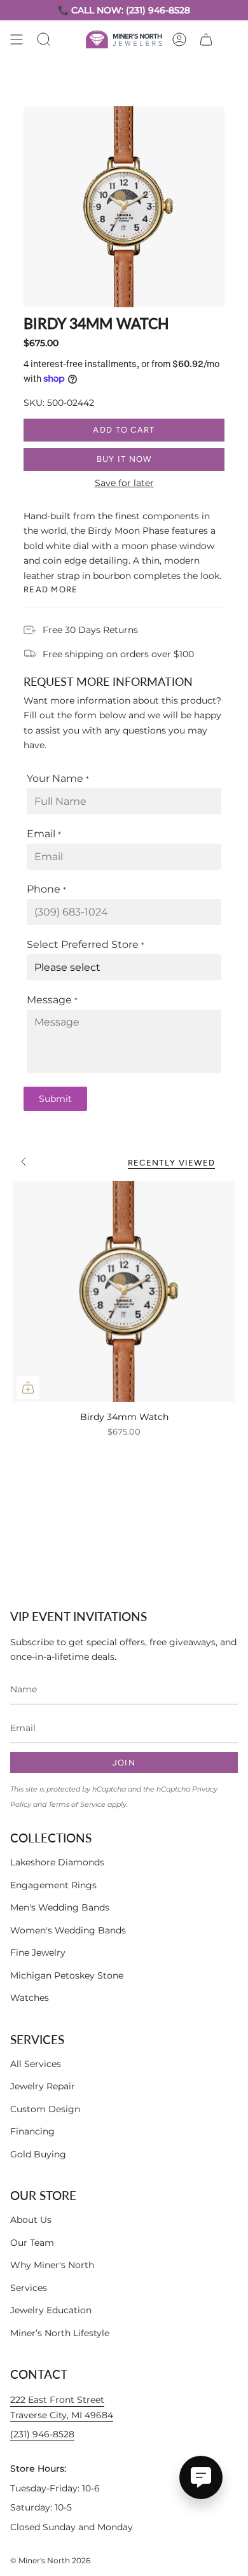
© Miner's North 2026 (50, 2560)
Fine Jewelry (38, 1953)
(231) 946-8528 (42, 2434)
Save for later (124, 483)
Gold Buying (38, 2154)
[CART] (206, 39)
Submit (55, 1099)
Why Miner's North (52, 2265)
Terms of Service (77, 1805)
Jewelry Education (51, 2310)
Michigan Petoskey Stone (67, 1975)
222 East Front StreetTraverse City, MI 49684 (62, 2407)
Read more (51, 589)
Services (29, 2288)
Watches (30, 1998)
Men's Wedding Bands (60, 1907)
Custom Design (45, 2109)
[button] (44, 39)
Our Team (32, 2243)
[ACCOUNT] (179, 39)
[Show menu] (17, 39)
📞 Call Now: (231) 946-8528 (124, 10)
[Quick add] (28, 1388)
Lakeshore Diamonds (57, 1862)
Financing (32, 2131)
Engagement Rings (53, 1885)
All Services (36, 2064)
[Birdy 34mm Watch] (124, 1291)
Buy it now (124, 459)
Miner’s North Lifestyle (60, 2333)
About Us (31, 2220)
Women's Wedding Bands (68, 1930)
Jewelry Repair (43, 2086)
